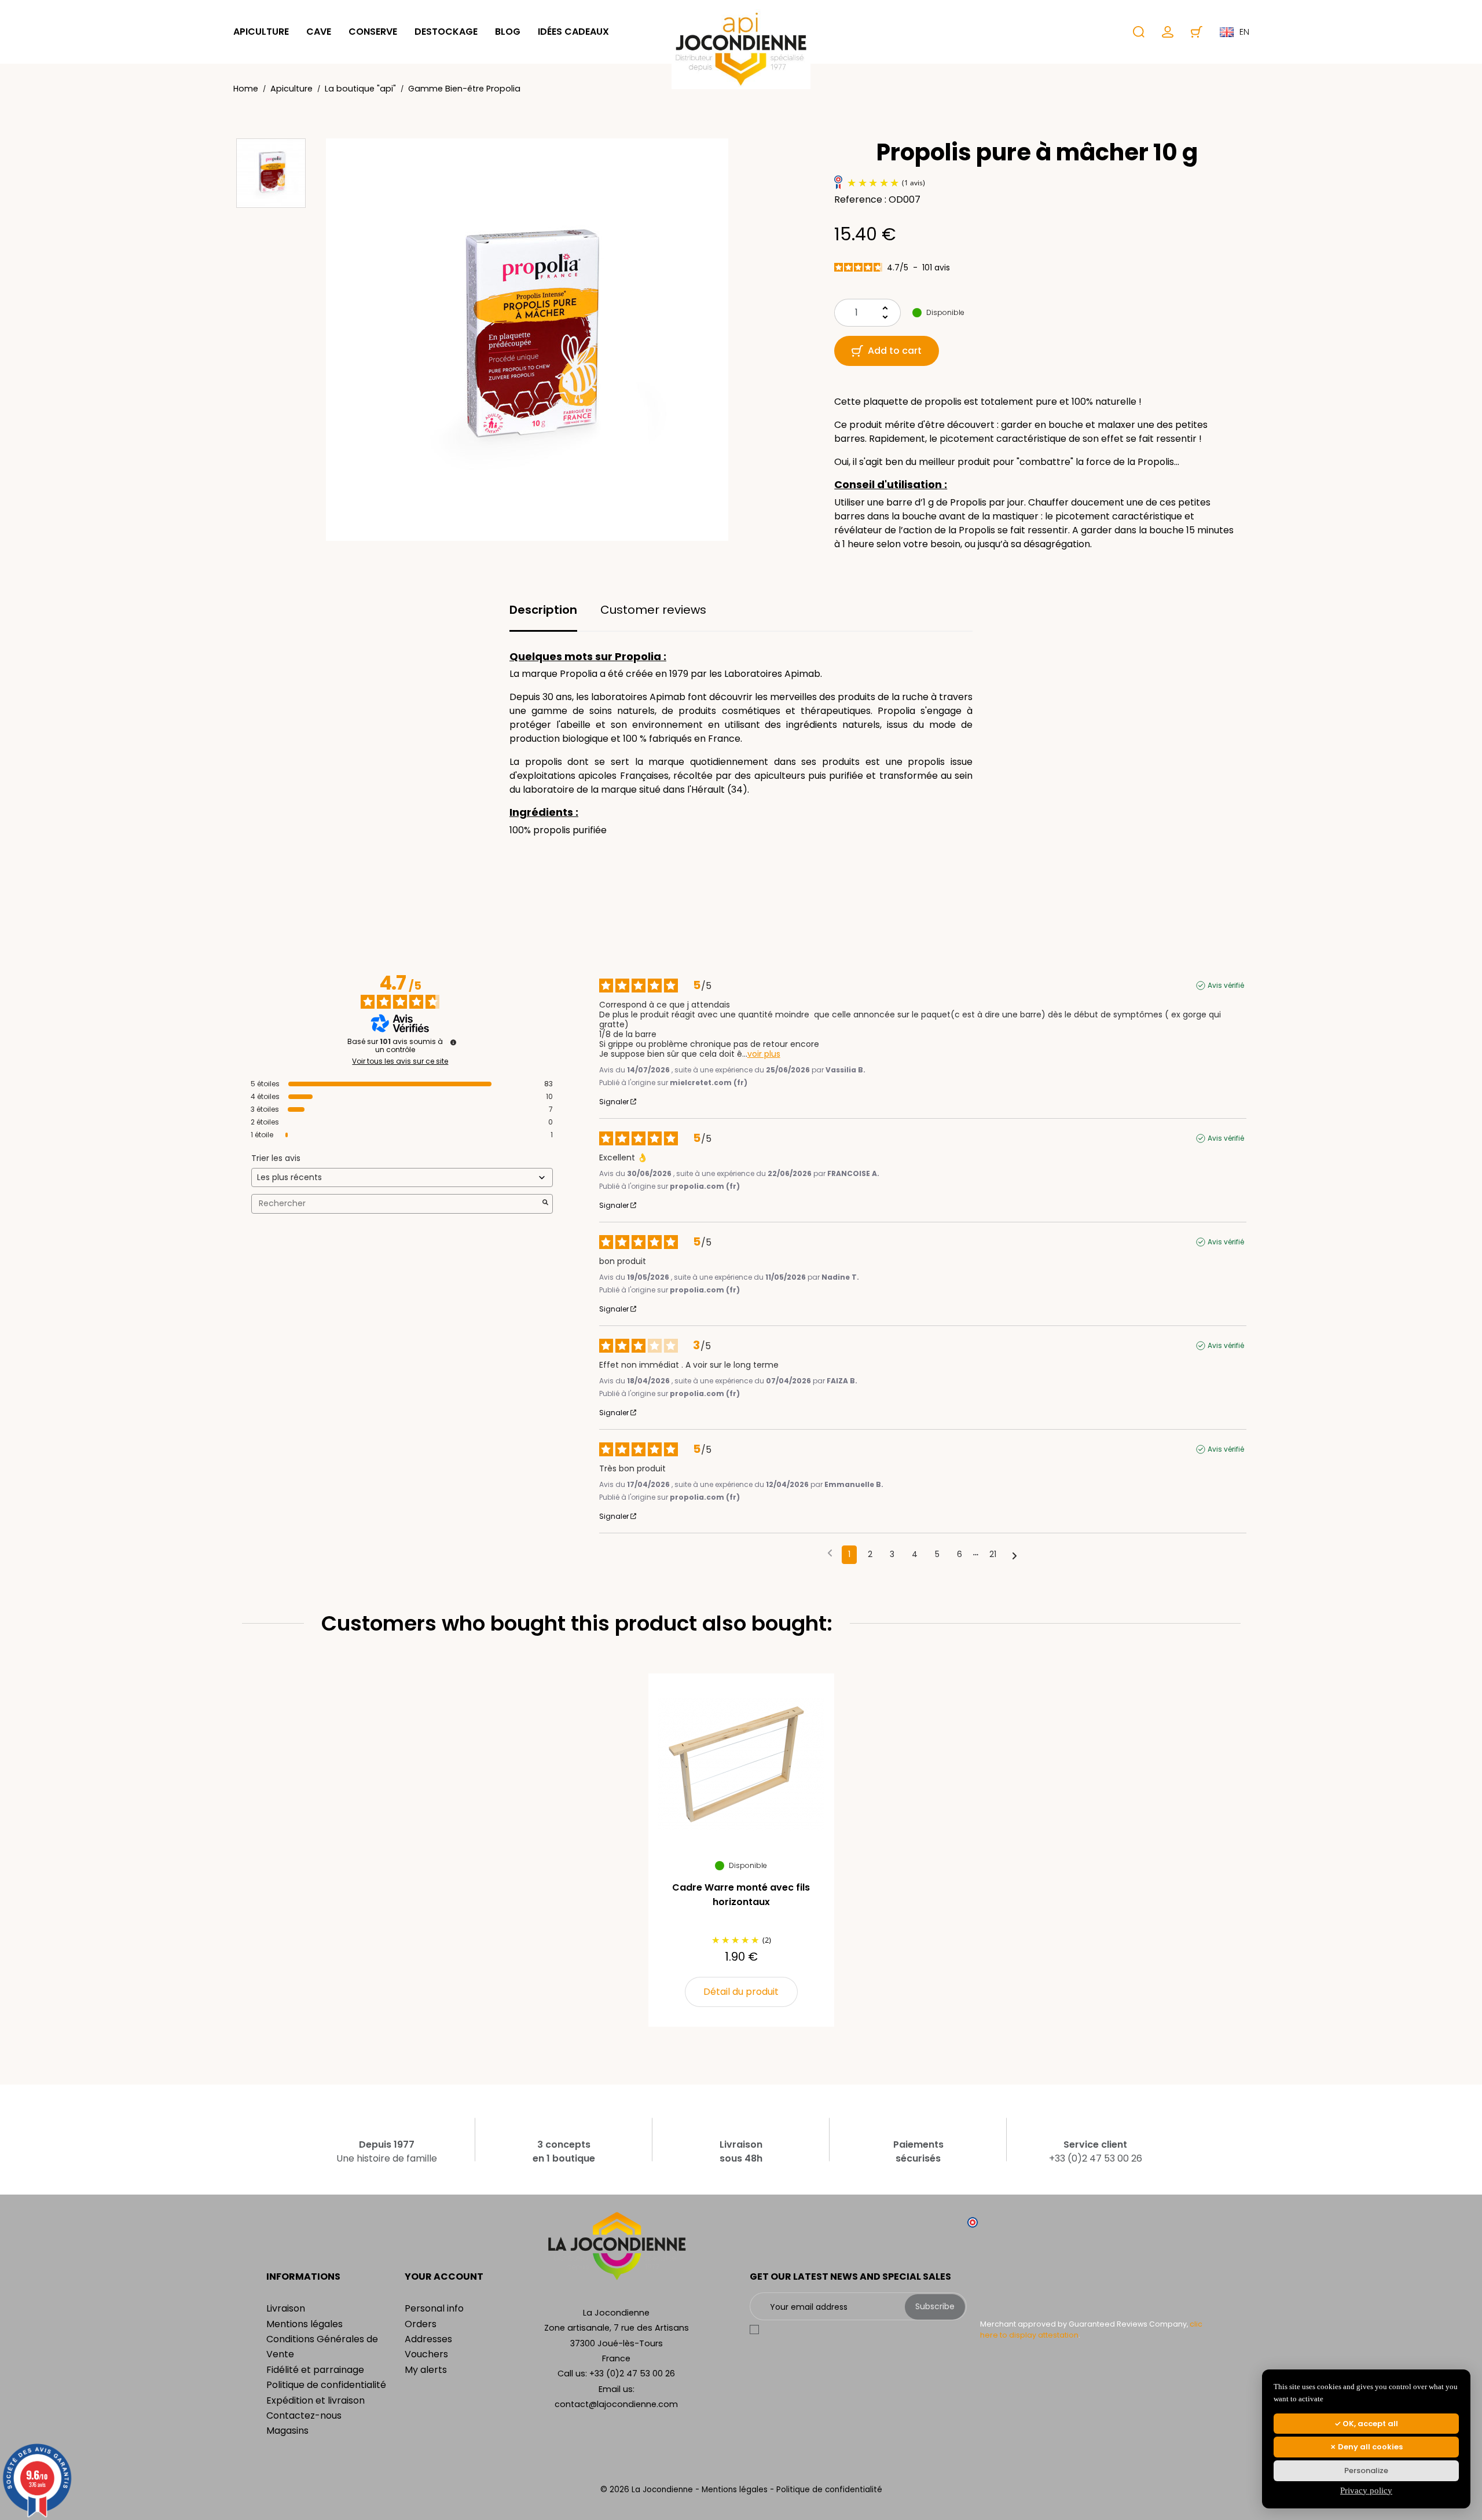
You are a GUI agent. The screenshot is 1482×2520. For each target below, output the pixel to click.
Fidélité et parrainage (315, 2370)
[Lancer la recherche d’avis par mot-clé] (545, 1204)
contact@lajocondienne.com (616, 2404)
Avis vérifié (1226, 986)
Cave (319, 32)
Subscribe (935, 2306)
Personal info (434, 2308)
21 (993, 1554)
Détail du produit (741, 1992)
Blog (508, 32)
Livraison (286, 2308)
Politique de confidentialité (326, 2385)
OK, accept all (1369, 2424)
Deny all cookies (1369, 2447)
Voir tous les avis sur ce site (400, 1061)
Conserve (373, 32)
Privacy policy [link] (1366, 2490)
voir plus (764, 1054)
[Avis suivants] (1015, 1555)
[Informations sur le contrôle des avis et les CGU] (453, 1042)
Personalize (1366, 2470)
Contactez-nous (304, 2415)
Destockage (446, 32)
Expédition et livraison (316, 2400)
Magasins (287, 2431)
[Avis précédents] (830, 1554)
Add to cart (895, 351)
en (1244, 32)
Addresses (428, 2339)
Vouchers (426, 2354)
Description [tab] (543, 610)
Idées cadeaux (573, 32)
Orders (421, 2324)
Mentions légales (305, 2324)
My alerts (426, 2370)
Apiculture (261, 32)
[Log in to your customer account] (1168, 32)
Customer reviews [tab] (653, 610)
